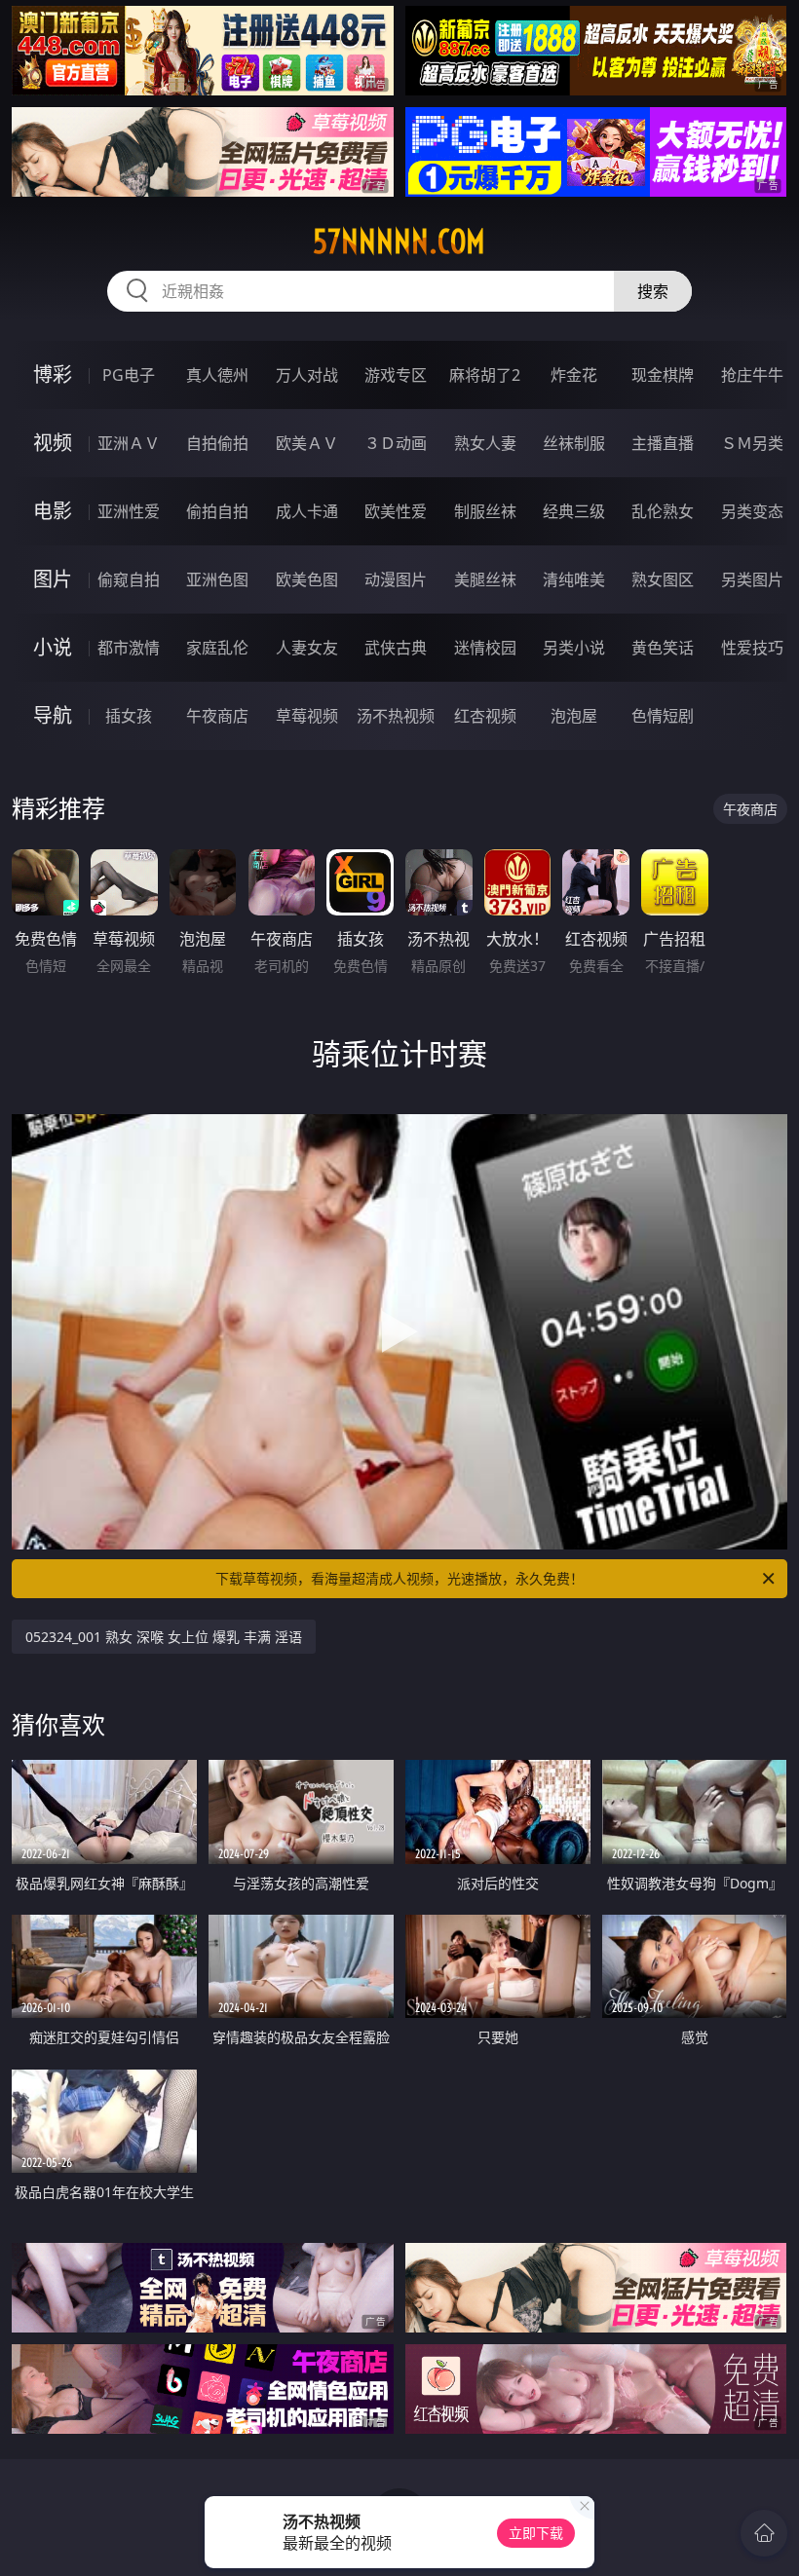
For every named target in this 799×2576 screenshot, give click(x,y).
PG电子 (129, 375)
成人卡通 (307, 511)
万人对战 (307, 375)
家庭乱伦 (217, 648)
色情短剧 (663, 716)
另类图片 (752, 579)
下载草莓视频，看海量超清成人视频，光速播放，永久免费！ (399, 1578)
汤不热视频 (396, 716)
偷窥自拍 (129, 579)
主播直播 (663, 443)
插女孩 (129, 716)
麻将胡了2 (485, 375)
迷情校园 (485, 648)
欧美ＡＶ (307, 443)
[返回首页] (764, 2533)
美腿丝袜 (485, 579)
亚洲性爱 (129, 511)
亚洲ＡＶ (129, 443)
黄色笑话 (663, 648)
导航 (53, 715)
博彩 (53, 374)
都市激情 (129, 648)
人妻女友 (307, 648)
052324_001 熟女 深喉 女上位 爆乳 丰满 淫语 (164, 1637)
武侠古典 (396, 648)
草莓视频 (307, 716)
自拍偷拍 (217, 443)
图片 (53, 579)
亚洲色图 (217, 579)
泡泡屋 (574, 716)
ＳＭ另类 (752, 443)
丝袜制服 (574, 443)
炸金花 (574, 375)
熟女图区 (663, 579)
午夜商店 (217, 716)
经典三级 (574, 511)
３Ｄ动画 (396, 443)
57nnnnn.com (399, 242)
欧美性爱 (396, 511)
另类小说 (574, 648)
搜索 (653, 291)
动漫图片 (396, 579)
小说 (53, 647)
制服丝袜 (485, 511)
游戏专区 (396, 375)
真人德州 (217, 375)
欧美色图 (307, 579)
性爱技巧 (752, 648)
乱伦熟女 (663, 511)
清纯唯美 (574, 579)
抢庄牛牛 (752, 375)
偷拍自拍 (217, 511)
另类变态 (752, 511)
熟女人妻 (485, 443)
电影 (53, 511)
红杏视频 (485, 716)
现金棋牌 (663, 375)
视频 (53, 443)
